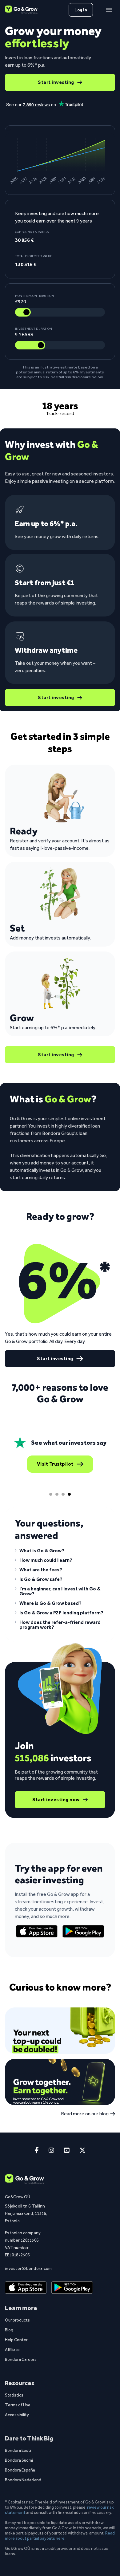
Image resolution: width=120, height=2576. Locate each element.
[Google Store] (83, 1931)
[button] (60, 1552)
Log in (81, 10)
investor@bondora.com (27, 2268)
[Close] (109, 10)
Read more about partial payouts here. (60, 2536)
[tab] (51, 1494)
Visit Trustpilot (55, 1464)
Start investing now (56, 1800)
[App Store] (37, 1931)
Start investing (56, 82)
